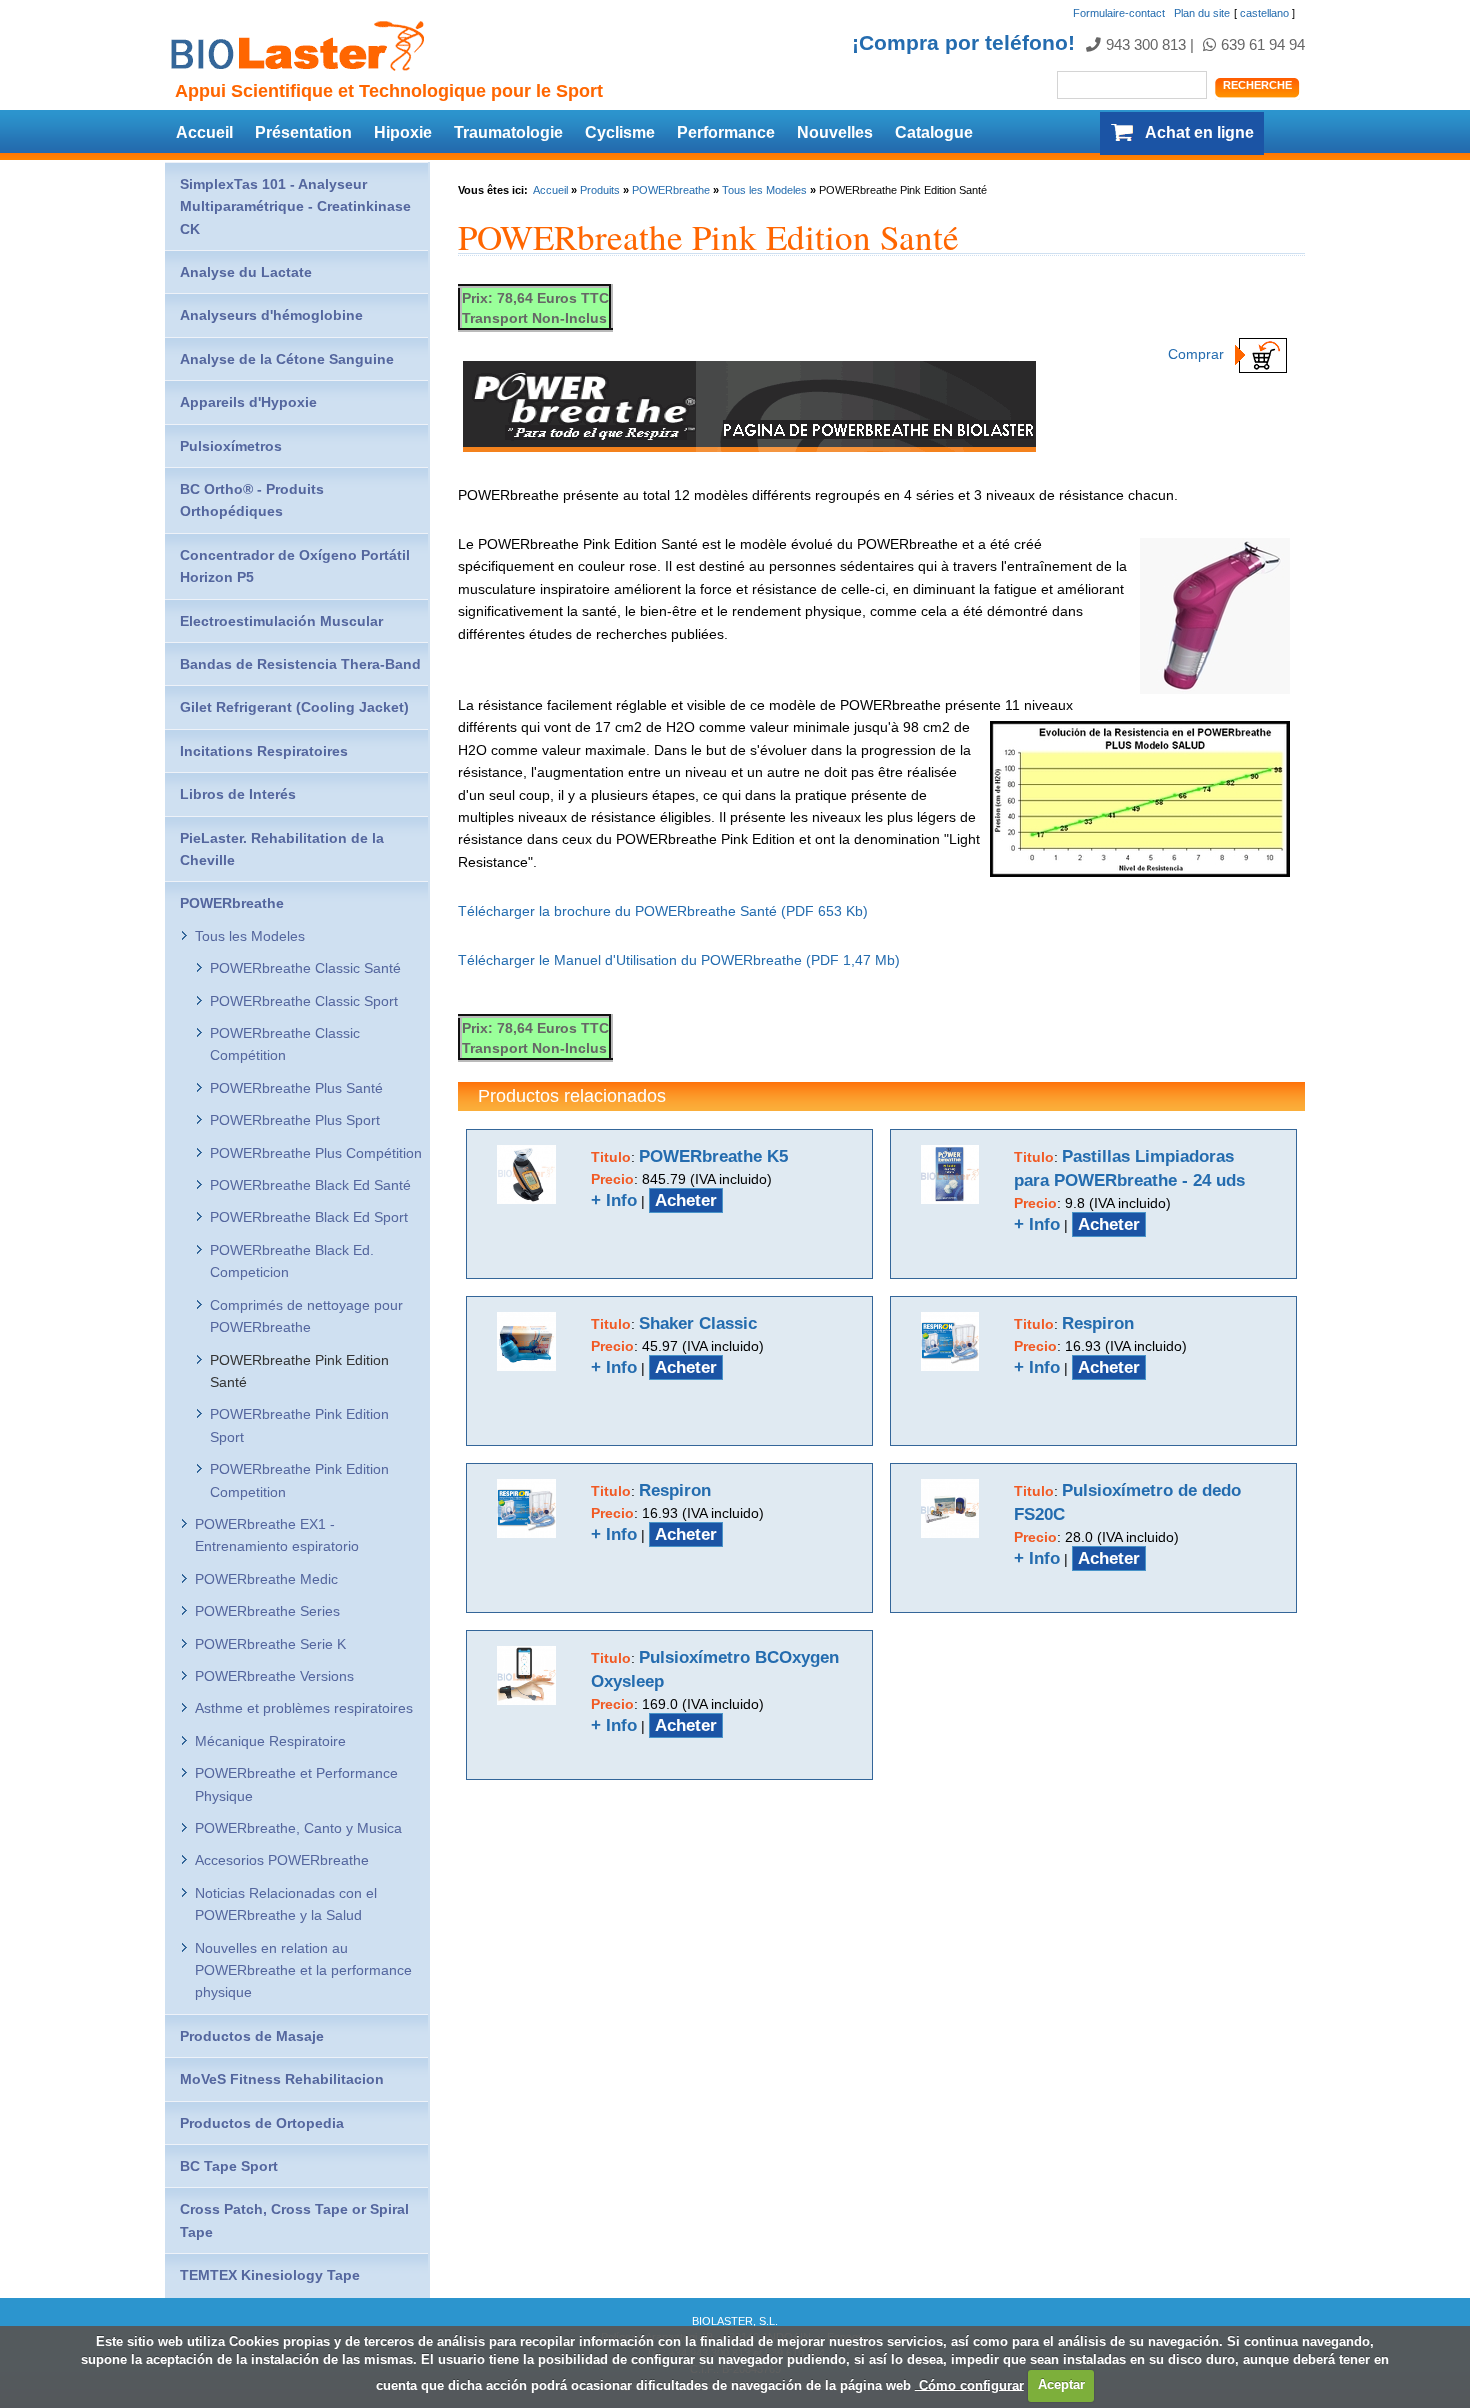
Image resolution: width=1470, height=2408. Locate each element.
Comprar (1198, 354)
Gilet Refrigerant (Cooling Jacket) (294, 707)
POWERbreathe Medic (266, 1579)
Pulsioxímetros (231, 446)
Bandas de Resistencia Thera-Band (300, 664)
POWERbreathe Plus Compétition (316, 1153)
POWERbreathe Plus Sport (295, 1120)
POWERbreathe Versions (274, 1676)
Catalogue (934, 132)
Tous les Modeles (764, 190)
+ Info (614, 1200)
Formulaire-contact (1119, 13)
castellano (1264, 13)
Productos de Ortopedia (262, 2123)
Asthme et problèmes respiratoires (304, 1708)
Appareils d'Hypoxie (248, 402)
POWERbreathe (671, 190)
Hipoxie (403, 132)
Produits (600, 190)
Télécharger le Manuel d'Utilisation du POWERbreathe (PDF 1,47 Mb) (679, 960)
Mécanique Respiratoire (270, 1741)
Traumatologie (508, 132)
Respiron (1098, 1323)
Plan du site (1202, 13)
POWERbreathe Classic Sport (304, 1001)
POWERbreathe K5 (713, 1156)
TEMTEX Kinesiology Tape (270, 2275)
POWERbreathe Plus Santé (296, 1088)
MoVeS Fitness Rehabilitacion (282, 2079)
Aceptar (1061, 2384)
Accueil (204, 132)
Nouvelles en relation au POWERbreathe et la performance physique (303, 1970)
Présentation (303, 132)
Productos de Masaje (252, 2036)
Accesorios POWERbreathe (282, 1860)
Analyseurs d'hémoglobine (271, 315)
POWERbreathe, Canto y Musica (298, 1828)
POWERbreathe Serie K (270, 1644)
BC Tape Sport (229, 2166)
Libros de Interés (238, 794)
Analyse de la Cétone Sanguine (287, 359)
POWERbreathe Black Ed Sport (309, 1217)
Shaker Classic (698, 1323)
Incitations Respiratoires (264, 751)
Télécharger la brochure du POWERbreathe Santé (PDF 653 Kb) (663, 911)
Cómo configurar (969, 2384)
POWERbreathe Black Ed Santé (310, 1185)
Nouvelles (835, 132)
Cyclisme (620, 132)
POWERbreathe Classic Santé (305, 968)
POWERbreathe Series (267, 1611)
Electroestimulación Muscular (281, 621)
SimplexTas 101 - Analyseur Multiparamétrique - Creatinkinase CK (295, 206)
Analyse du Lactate (246, 272)
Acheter (686, 1200)
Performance (726, 132)
